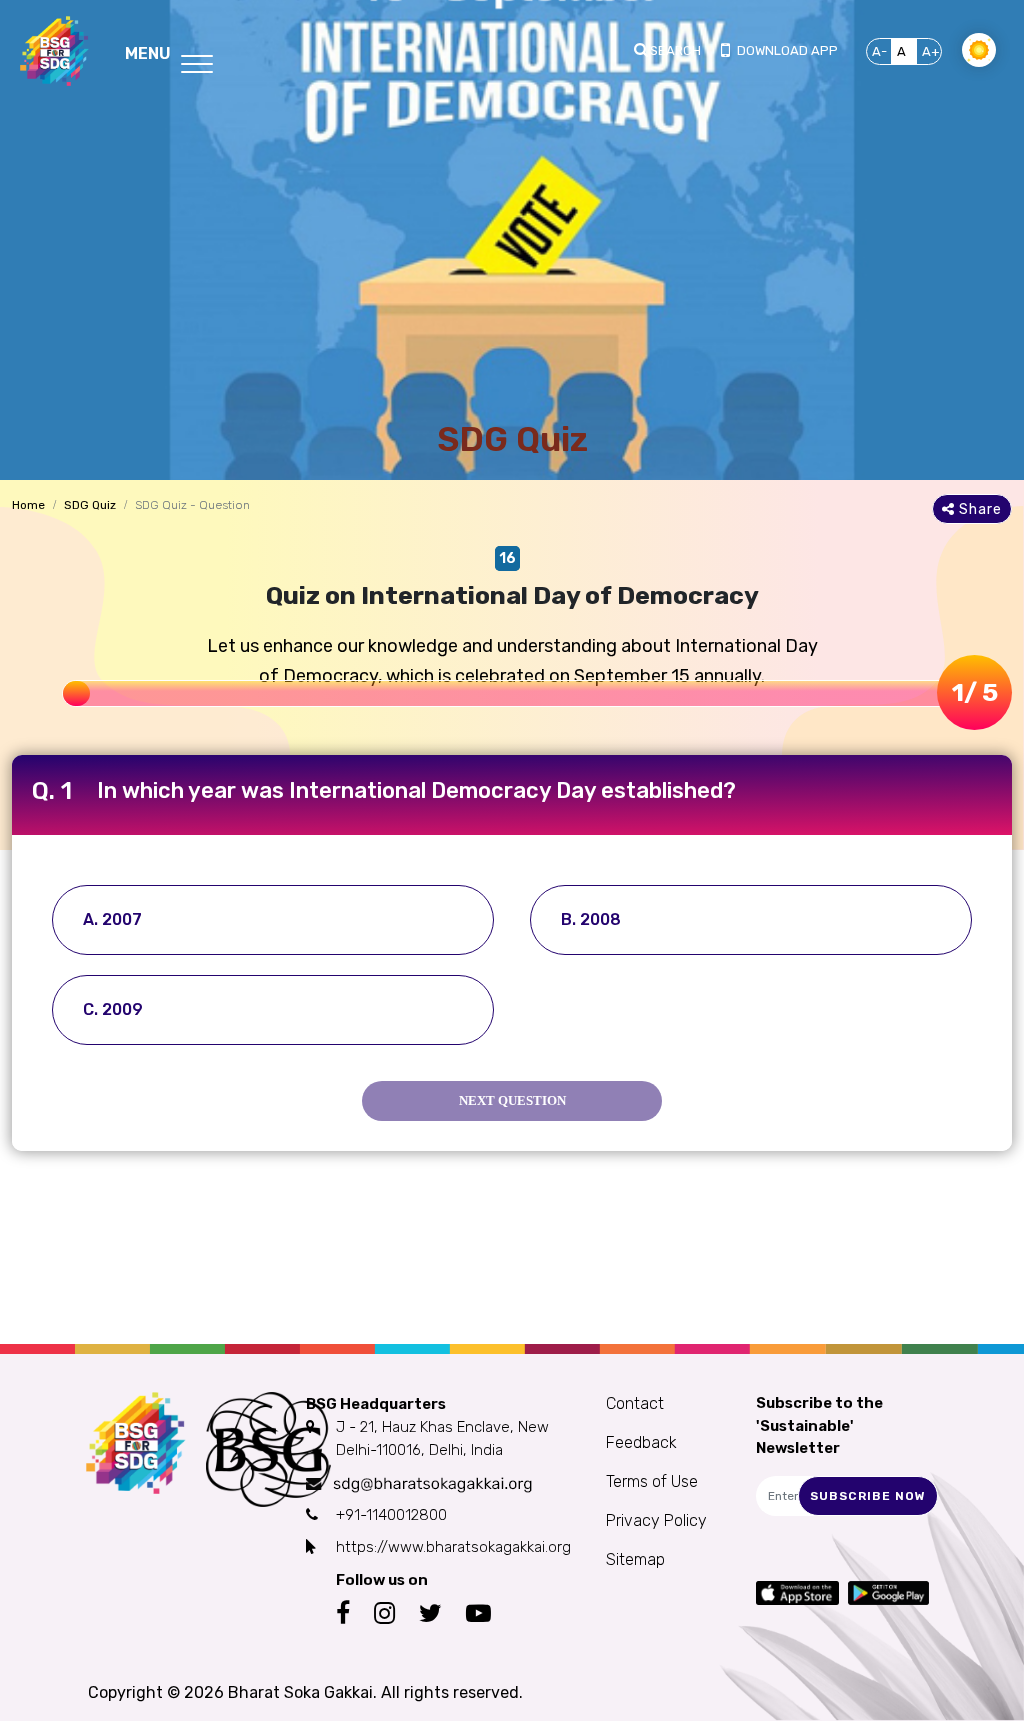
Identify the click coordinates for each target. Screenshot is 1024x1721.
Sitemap (635, 1559)
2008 (600, 919)
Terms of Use (652, 1481)
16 (507, 558)
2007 (122, 919)
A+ (931, 51)
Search (675, 50)
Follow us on (382, 1580)
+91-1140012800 (391, 1515)
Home (28, 505)
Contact (635, 1403)
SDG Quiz (90, 505)
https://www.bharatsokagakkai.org (453, 1547)
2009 (122, 1009)
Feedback (641, 1442)
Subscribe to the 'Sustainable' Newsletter (819, 1425)
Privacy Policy (656, 1520)
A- (879, 51)
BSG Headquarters (376, 1404)
